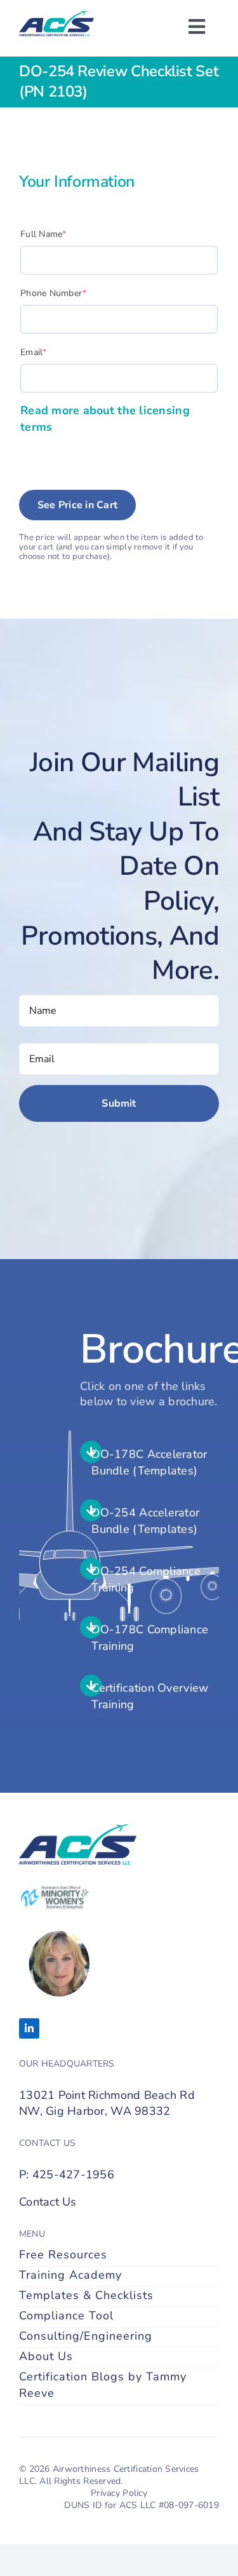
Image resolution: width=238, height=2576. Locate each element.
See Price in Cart (77, 505)
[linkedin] (29, 2028)
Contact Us (48, 2202)
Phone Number (73, 293)
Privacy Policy (119, 2493)
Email (53, 352)
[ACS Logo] (56, 17)
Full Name (63, 234)
